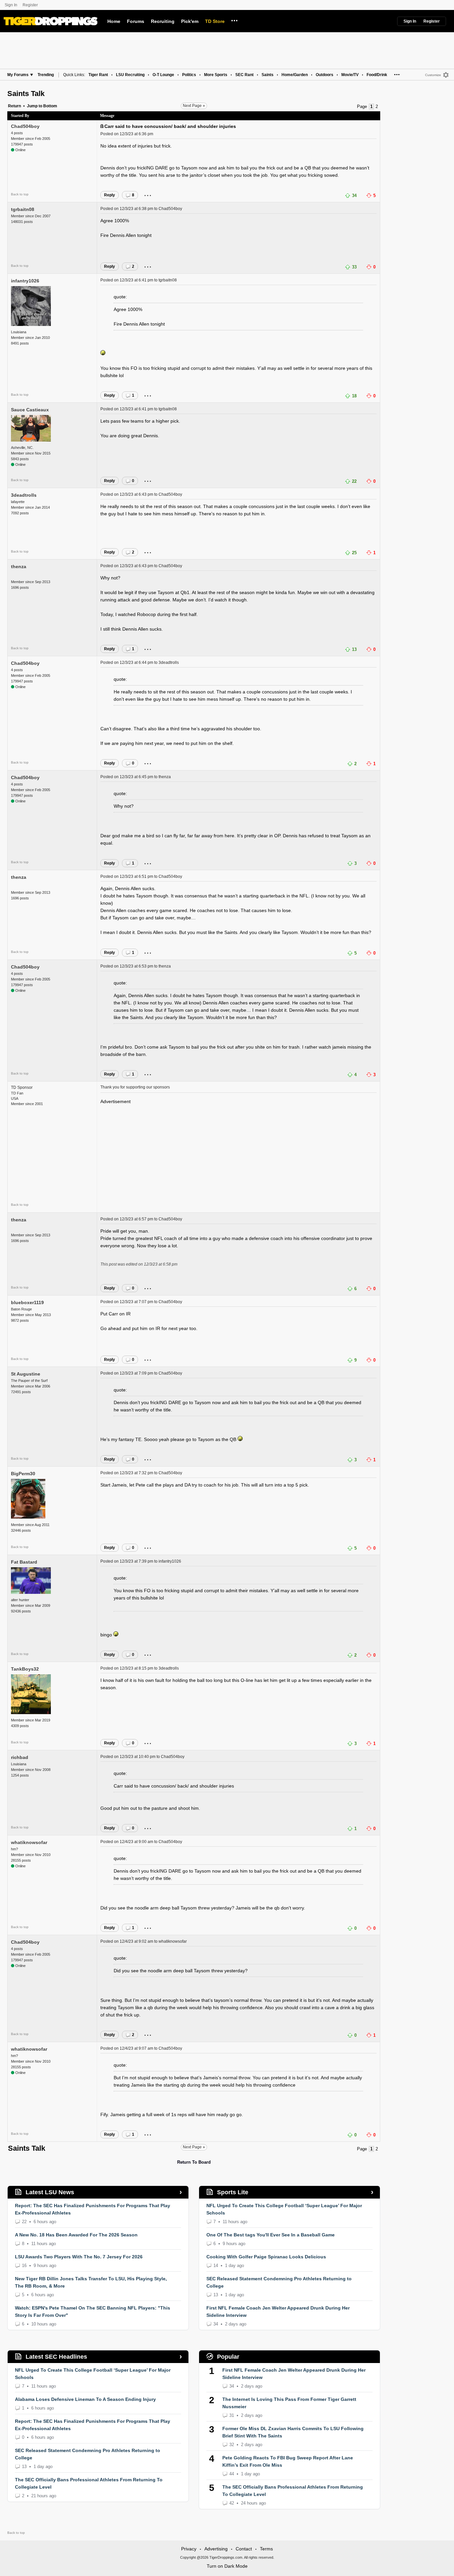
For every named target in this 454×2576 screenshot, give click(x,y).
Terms (266, 2549)
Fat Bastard (24, 1562)
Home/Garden (295, 75)
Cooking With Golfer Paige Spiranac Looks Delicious (266, 2257)
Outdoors (325, 75)
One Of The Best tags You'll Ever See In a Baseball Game (271, 2235)
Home (114, 21)
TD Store (215, 21)
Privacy (189, 2549)
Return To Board (194, 2162)
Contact (244, 2549)
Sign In (11, 5)
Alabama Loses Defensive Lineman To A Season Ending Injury (85, 2399)
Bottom (50, 106)
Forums (136, 21)
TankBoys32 (25, 1669)
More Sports (216, 75)
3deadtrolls (24, 495)
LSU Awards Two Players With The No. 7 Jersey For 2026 (79, 2257)
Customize (433, 75)
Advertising (216, 2549)
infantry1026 (25, 281)
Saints (268, 75)
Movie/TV (350, 75)
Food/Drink (377, 75)
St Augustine (26, 1374)
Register (31, 5)
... (234, 20)
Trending (46, 75)
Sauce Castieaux (30, 410)
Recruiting (163, 21)
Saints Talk (26, 94)
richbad (20, 1757)
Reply (110, 195)
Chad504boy (25, 126)
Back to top (20, 194)
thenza (19, 567)
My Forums (18, 75)
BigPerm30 (23, 1474)
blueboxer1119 (27, 1302)
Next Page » (194, 106)
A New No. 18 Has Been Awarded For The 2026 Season (76, 2235)
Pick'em (190, 21)
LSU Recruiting (130, 75)
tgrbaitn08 (23, 209)
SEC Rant (244, 75)
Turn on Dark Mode (227, 2566)
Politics (189, 75)
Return (14, 106)
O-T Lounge (163, 75)
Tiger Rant (98, 75)
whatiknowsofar (29, 1842)
